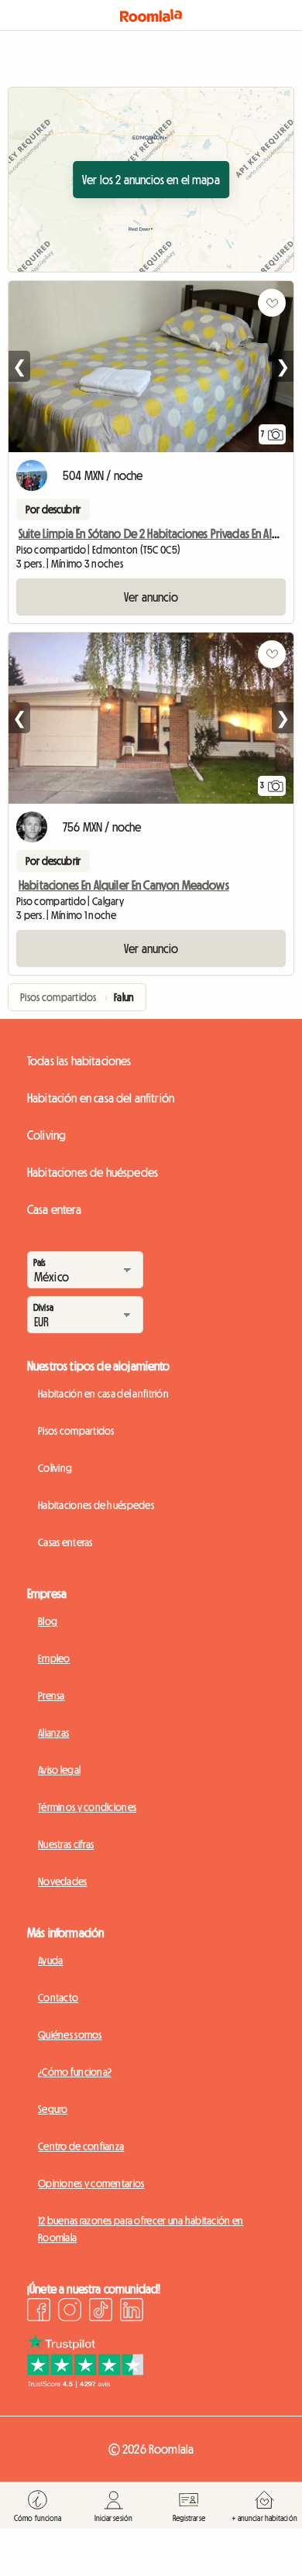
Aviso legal (59, 1770)
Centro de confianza (81, 2146)
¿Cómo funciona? (75, 2072)
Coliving (46, 1135)
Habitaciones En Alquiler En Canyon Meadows (124, 885)
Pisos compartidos (76, 1431)
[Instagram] (70, 2312)
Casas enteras (65, 1542)
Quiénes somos (70, 2035)
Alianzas (53, 1733)
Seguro (53, 2109)
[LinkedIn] (132, 2312)
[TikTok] (101, 2312)
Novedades (63, 1881)
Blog (48, 1621)
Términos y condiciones (87, 1807)
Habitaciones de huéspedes (93, 1172)
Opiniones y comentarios (91, 2183)
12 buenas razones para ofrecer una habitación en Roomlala (141, 2229)
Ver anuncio (151, 597)
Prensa (51, 1696)
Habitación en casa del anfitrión (101, 1098)
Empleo (54, 1658)
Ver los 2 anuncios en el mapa (151, 180)
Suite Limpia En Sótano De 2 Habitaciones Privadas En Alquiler (159, 533)
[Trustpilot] (85, 2383)
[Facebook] (39, 2312)
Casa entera (54, 1209)
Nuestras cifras (66, 1844)
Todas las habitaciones (79, 1061)
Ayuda (50, 1960)
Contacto (58, 1998)
